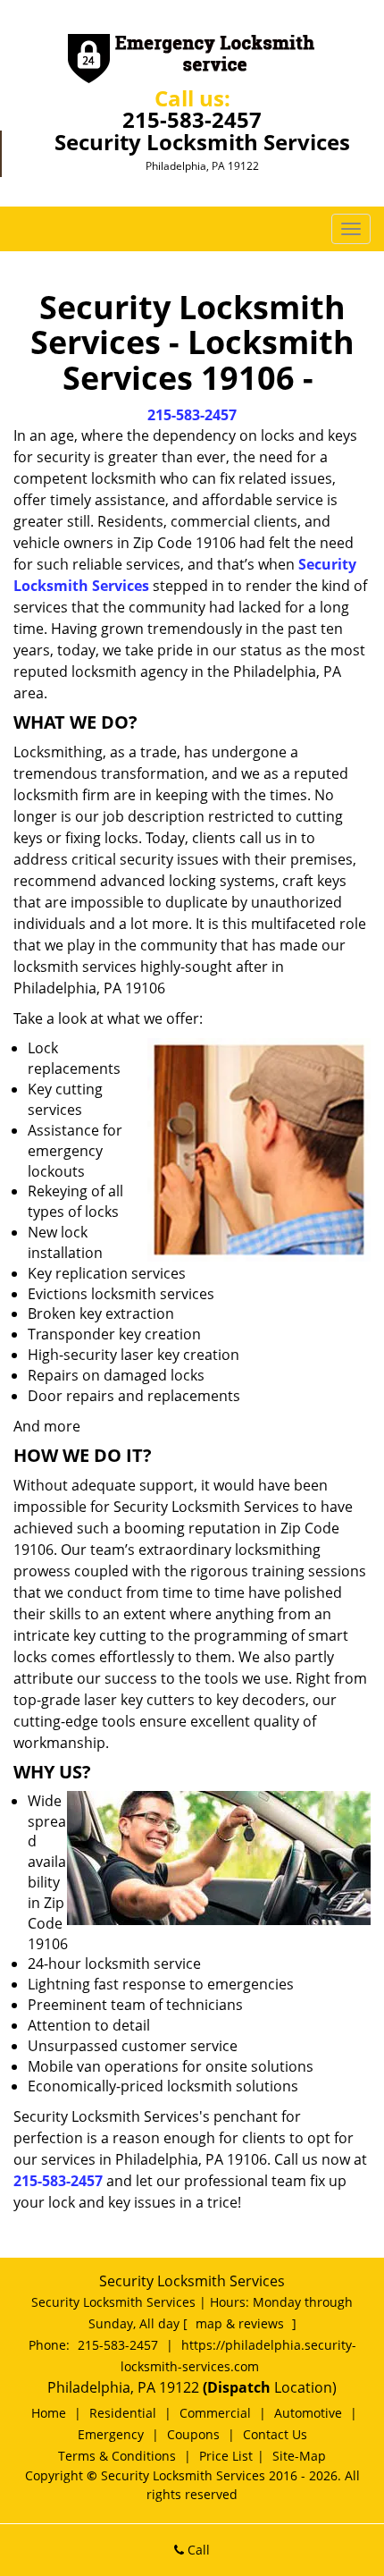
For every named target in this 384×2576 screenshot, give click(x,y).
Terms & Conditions (117, 2456)
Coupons (193, 2434)
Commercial (215, 2413)
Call (197, 2550)
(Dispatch (238, 2387)
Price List (226, 2456)
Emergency (111, 2434)
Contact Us (275, 2434)
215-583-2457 (192, 119)
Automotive (308, 2413)
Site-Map (299, 2456)
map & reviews (242, 2323)
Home (49, 2413)
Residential (123, 2413)
